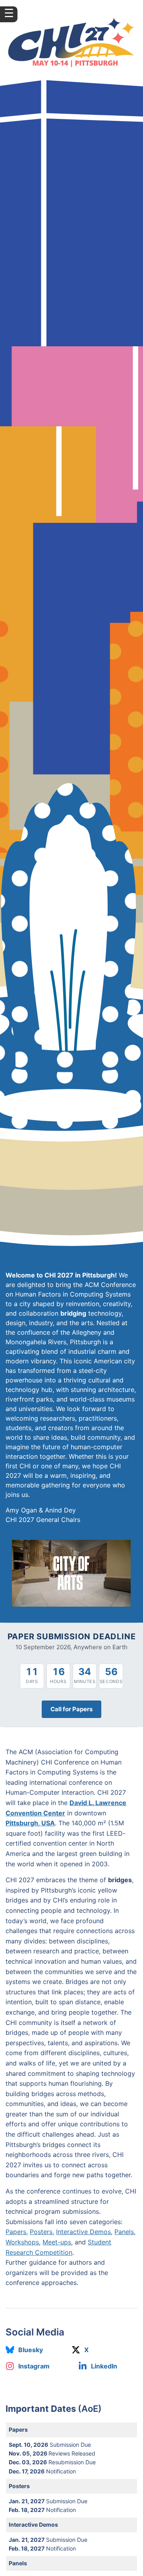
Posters (41, 2232)
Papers (16, 2232)
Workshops (22, 2242)
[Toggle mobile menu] (9, 14)
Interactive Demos (83, 2232)
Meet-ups (57, 2242)
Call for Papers (71, 1709)
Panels (124, 2232)
